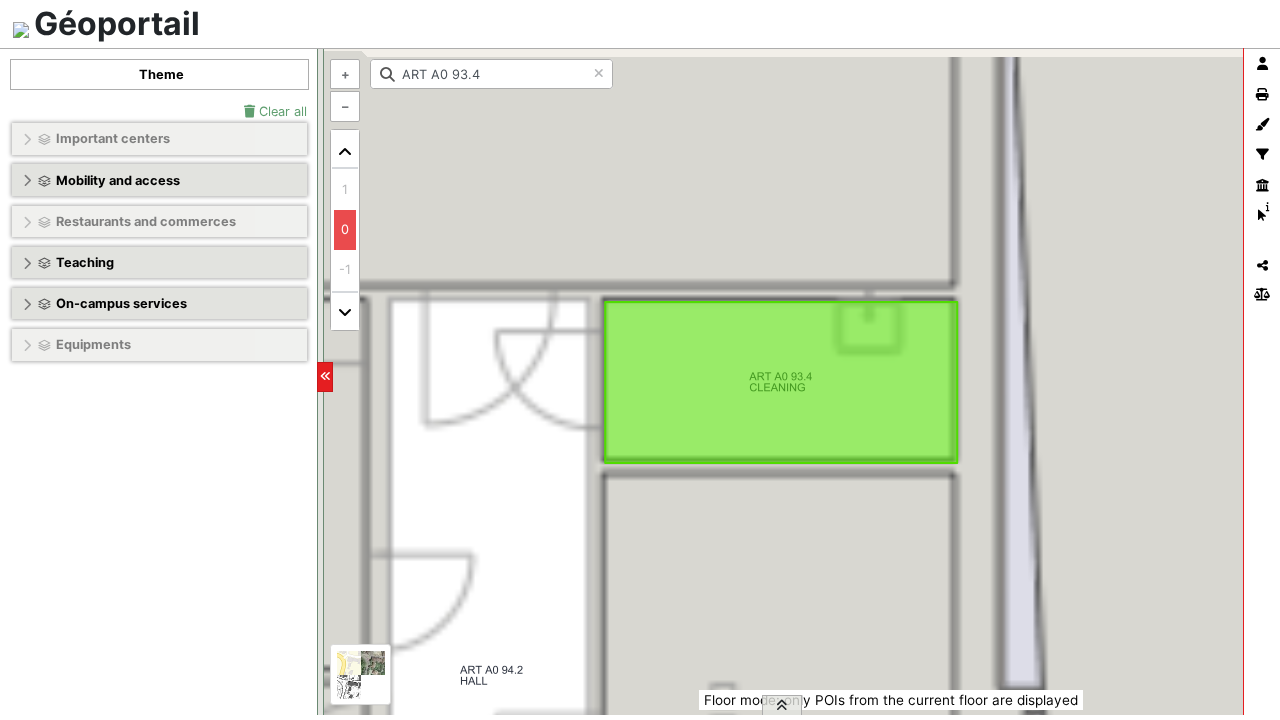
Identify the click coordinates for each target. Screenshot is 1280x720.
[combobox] (491, 74)
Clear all (281, 111)
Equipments (93, 344)
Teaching (85, 262)
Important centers (113, 138)
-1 (345, 269)
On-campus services (121, 303)
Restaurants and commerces (146, 221)
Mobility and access (118, 180)
